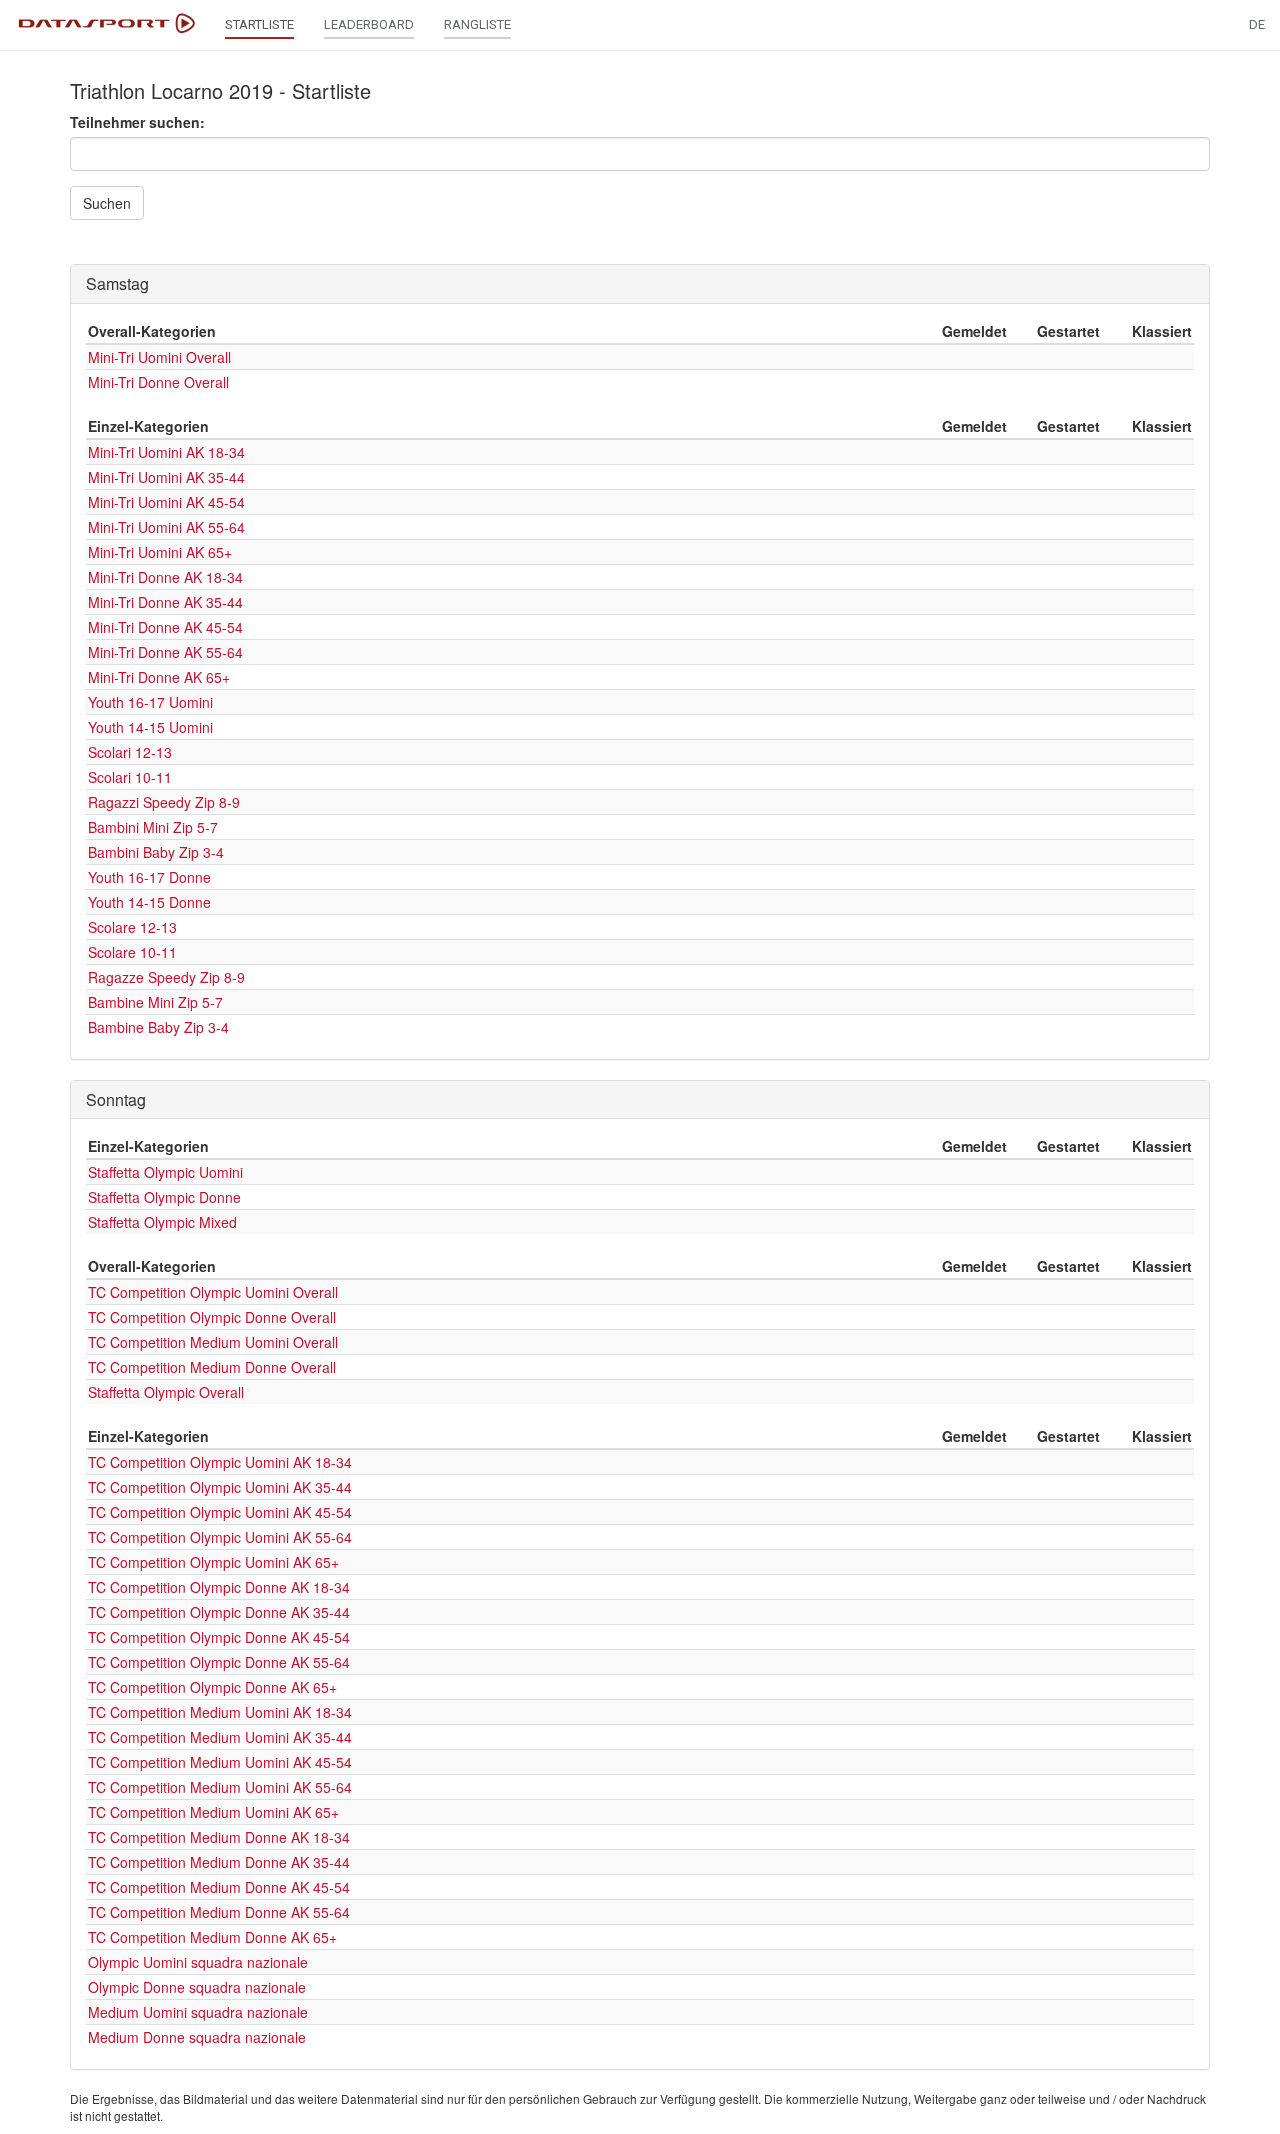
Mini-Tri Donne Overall (158, 382)
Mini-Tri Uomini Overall (159, 357)
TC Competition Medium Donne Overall (212, 1367)
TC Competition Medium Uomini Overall (213, 1342)
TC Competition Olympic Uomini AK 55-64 (220, 1537)
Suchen (107, 203)
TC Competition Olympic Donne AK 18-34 (219, 1587)
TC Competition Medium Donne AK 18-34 (219, 1837)
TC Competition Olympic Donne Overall (212, 1317)
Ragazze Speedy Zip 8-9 (166, 977)
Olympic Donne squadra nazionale (197, 1987)
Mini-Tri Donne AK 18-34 (165, 577)
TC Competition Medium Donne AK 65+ (212, 1937)
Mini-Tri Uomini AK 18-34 (166, 452)
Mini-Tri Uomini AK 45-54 (166, 502)
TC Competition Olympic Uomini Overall (213, 1292)
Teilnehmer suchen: (137, 122)
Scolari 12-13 (130, 752)
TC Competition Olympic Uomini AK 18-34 (220, 1462)
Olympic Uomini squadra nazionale (198, 1962)
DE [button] (1257, 24)
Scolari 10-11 (130, 777)
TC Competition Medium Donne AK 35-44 (219, 1862)
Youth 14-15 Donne (149, 902)
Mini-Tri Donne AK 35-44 (165, 602)
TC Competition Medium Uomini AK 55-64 (220, 1787)
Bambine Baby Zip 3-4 (158, 1027)
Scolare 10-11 (132, 952)
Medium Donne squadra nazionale (197, 2037)
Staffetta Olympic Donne (164, 1197)
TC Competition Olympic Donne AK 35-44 (219, 1612)
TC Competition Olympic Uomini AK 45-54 (220, 1512)
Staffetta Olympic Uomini (165, 1172)
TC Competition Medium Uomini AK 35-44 (220, 1737)
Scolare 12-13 (132, 927)
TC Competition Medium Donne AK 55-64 (219, 1912)
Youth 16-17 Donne (149, 877)
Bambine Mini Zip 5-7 (155, 1002)
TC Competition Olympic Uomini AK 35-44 (220, 1487)
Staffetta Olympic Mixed (162, 1222)
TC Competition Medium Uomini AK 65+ (213, 1812)
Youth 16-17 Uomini (150, 702)
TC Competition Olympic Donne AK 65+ (212, 1687)
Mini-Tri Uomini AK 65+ (160, 552)
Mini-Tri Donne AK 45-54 (165, 627)
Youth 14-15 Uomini (150, 727)
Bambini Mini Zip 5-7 (153, 827)
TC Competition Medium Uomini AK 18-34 (220, 1712)
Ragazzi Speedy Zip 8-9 (164, 802)
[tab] (640, 284)
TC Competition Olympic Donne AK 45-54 (219, 1637)
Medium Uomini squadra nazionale (198, 2012)
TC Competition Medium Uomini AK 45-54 (220, 1762)
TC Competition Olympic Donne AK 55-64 (219, 1662)
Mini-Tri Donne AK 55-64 (165, 652)
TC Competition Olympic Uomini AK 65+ (213, 1562)
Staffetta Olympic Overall (166, 1392)
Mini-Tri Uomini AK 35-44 (166, 477)
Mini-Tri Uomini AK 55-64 (166, 527)
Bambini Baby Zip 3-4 (156, 852)
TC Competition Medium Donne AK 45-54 (219, 1887)
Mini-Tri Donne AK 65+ (159, 677)
